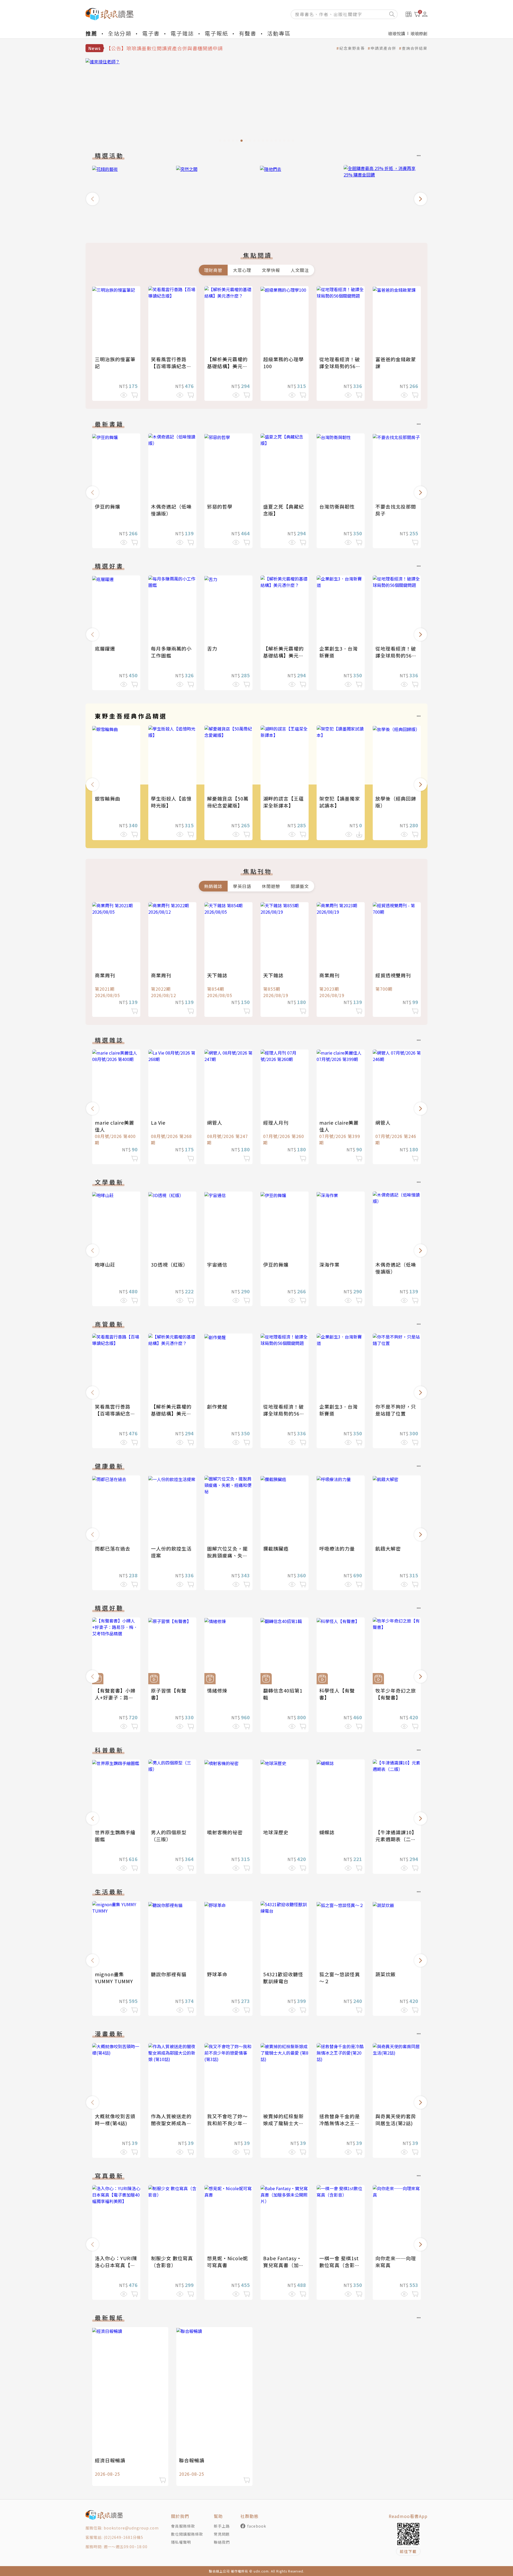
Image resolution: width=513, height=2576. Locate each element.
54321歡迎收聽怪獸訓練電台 (283, 1978)
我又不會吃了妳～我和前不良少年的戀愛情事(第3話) (227, 2123)
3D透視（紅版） (170, 1264)
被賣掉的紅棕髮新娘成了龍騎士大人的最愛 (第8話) (283, 2123)
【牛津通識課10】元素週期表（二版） (396, 1839)
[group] (256, 102)
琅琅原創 (419, 33)
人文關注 (300, 270)
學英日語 (242, 886)
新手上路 (222, 2526)
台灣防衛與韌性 (337, 506)
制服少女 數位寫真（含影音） (172, 2262)
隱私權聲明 (181, 2542)
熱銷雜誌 (213, 886)
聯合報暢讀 (192, 2460)
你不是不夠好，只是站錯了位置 (396, 1410)
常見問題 (222, 2534)
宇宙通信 (217, 1264)
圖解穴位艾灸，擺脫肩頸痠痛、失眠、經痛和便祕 (227, 1555)
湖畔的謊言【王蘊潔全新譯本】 (283, 802)
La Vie (158, 1122)
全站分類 (120, 33)
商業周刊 (105, 975)
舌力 (212, 648)
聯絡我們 (222, 2542)
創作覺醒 (217, 1406)
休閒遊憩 (271, 886)
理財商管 (213, 270)
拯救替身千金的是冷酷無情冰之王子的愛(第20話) (340, 2123)
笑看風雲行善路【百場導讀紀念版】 (169, 366)
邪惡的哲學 (220, 506)
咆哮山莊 (105, 1264)
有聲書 (248, 33)
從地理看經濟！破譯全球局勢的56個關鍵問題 (340, 366)
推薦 (91, 33)
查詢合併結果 (415, 48)
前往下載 (408, 2551)
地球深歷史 (276, 1832)
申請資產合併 (383, 48)
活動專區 (279, 33)
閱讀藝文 (300, 886)
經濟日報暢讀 (110, 2460)
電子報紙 (216, 33)
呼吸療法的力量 (337, 1548)
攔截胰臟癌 (276, 1548)
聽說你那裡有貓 (169, 1974)
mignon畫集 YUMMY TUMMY (114, 1978)
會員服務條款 (183, 2526)
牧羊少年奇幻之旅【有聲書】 (396, 1694)
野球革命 (217, 1974)
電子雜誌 (182, 33)
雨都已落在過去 (113, 1548)
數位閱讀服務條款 (187, 2534)
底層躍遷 (105, 648)
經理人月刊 (276, 1122)
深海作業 (329, 1264)
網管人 (215, 1122)
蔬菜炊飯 (386, 1974)
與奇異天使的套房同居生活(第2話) (396, 2120)
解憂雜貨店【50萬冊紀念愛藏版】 (228, 802)
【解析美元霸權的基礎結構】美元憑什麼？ (227, 366)
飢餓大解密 (388, 1548)
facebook (257, 2526)
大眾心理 (242, 270)
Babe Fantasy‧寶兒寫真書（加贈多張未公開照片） (283, 2265)
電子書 (151, 33)
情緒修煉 (217, 1690)
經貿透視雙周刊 (393, 975)
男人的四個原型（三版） (169, 1836)
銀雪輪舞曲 (108, 798)
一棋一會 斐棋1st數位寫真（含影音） (339, 2265)
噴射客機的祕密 (225, 1832)
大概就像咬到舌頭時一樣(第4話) (115, 2120)
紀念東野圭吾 (352, 48)
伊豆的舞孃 (108, 506)
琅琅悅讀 (397, 33)
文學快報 (271, 270)
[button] (92, 199)
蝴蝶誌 (327, 1832)
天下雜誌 (217, 975)
